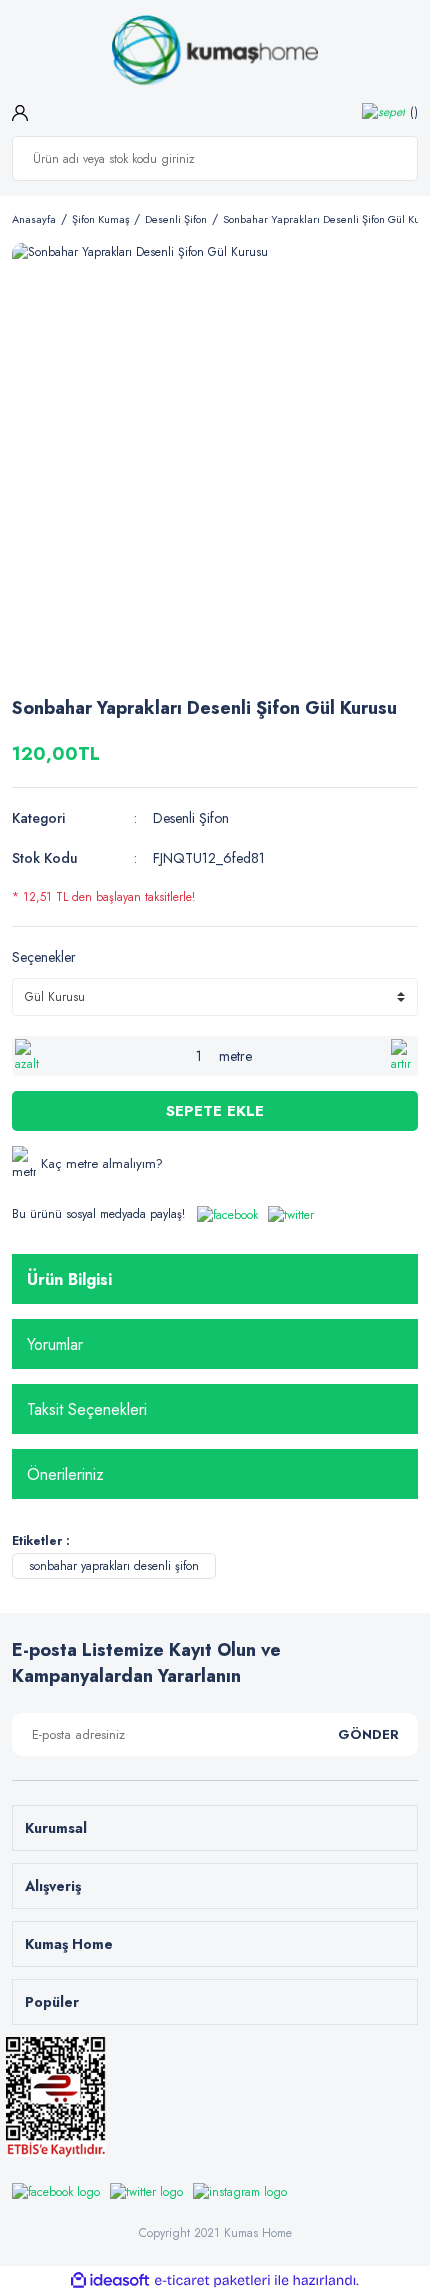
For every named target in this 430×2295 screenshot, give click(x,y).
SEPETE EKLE (215, 1111)
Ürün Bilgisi (69, 1279)
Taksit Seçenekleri (87, 1409)
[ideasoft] (110, 2280)
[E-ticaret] (212, 2281)
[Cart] (390, 111)
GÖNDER (368, 1734)
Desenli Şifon (191, 818)
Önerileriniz (65, 1474)
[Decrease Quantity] (27, 1056)
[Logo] (214, 51)
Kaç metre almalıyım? (102, 1163)
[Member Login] (20, 111)
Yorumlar (55, 1344)
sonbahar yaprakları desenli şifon (114, 1566)
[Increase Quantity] (403, 1056)
